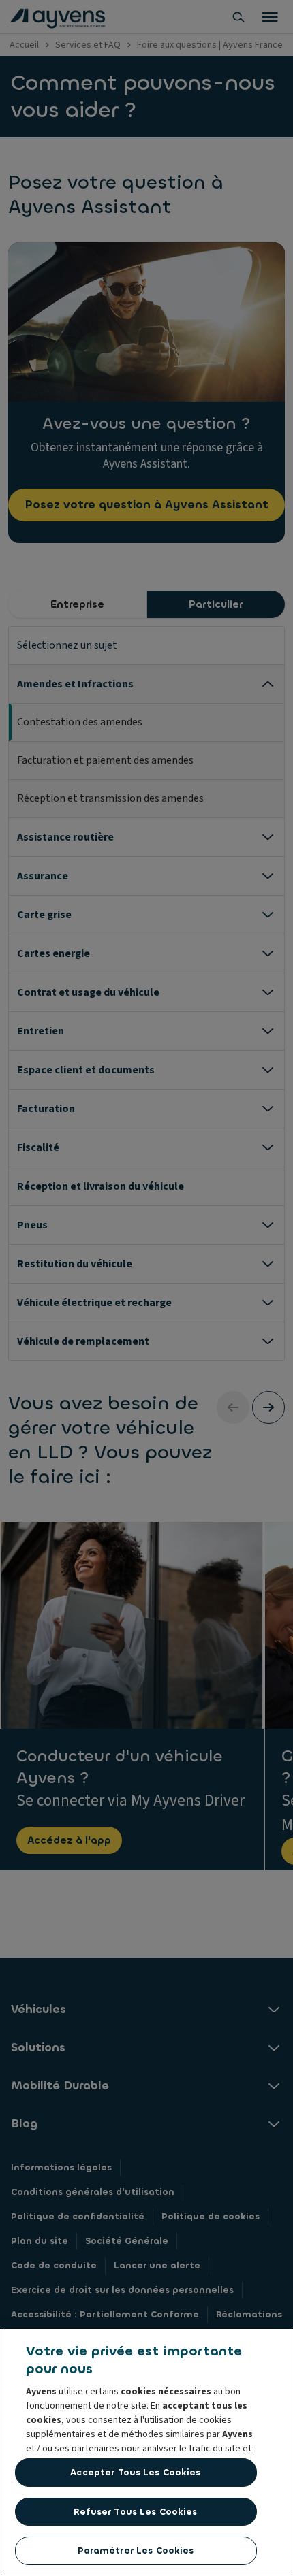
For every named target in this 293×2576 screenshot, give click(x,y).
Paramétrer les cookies (136, 2550)
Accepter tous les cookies (135, 2472)
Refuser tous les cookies (135, 2512)
